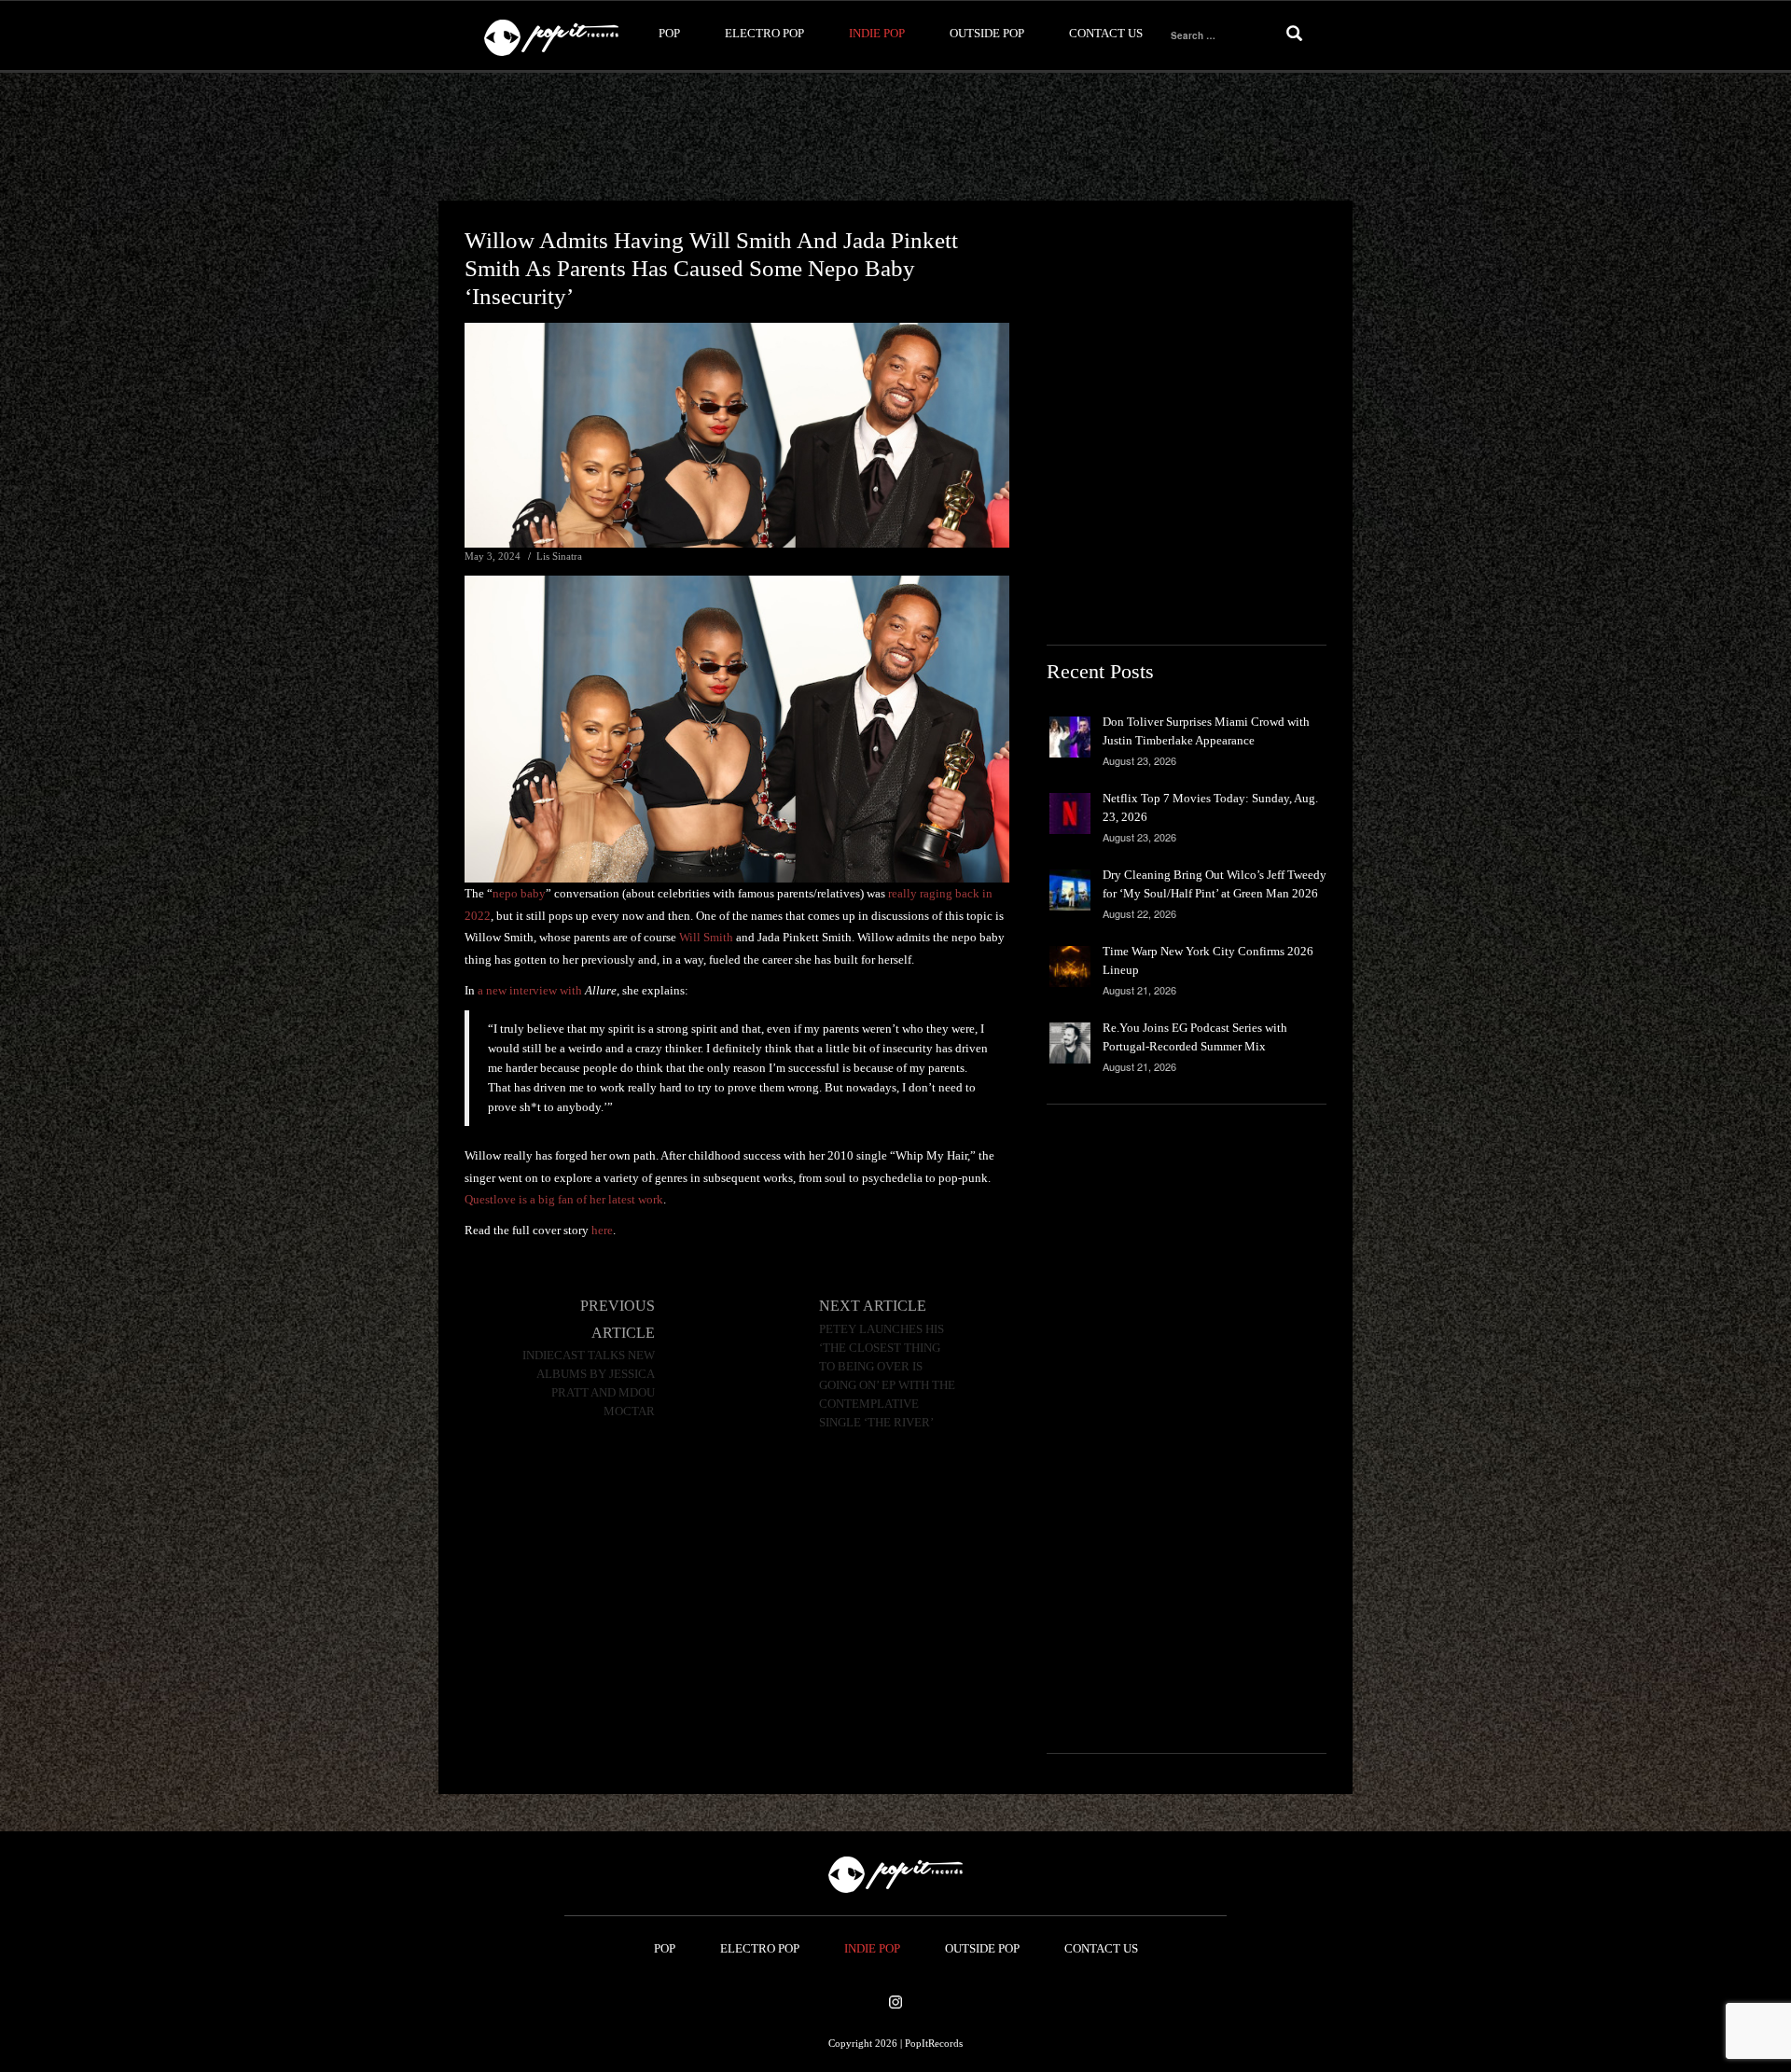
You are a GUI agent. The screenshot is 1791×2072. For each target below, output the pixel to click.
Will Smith (706, 937)
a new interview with (547, 990)
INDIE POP (877, 33)
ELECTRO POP (764, 33)
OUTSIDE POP (987, 33)
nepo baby (519, 893)
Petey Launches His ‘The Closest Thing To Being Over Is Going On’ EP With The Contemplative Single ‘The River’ (887, 1376)
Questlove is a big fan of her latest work (564, 1199)
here (602, 1230)
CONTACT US (1106, 33)
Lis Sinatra (559, 556)
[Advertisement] (895, 137)
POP (669, 33)
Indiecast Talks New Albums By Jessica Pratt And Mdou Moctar (589, 1384)
